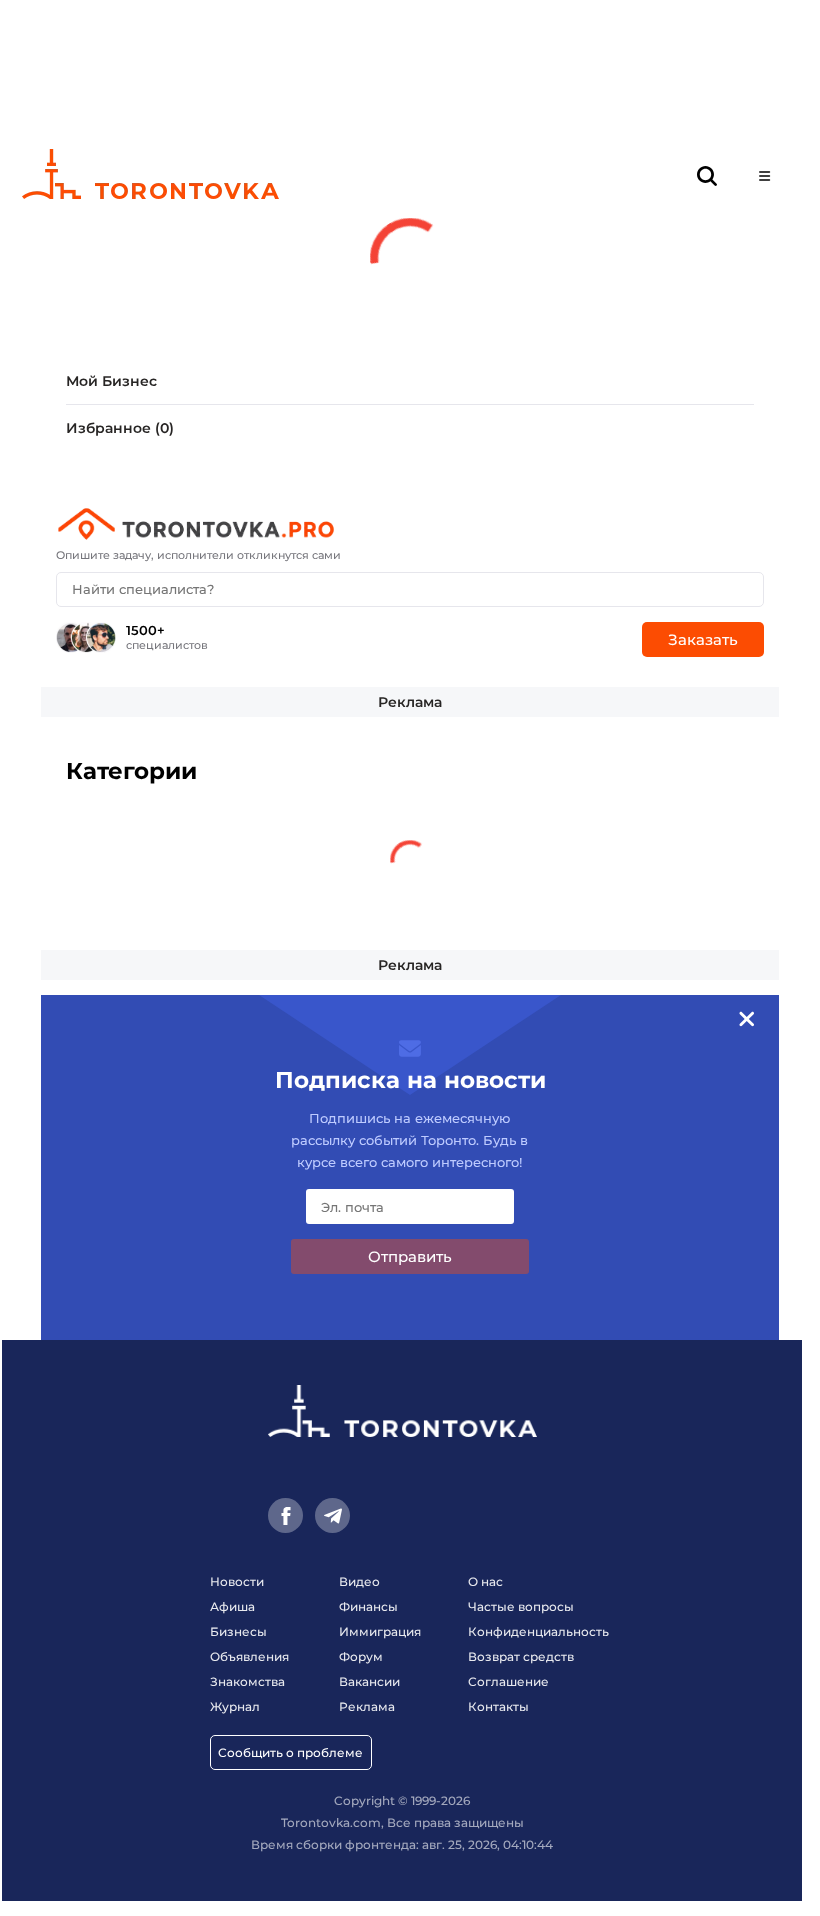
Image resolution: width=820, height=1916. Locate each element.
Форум (361, 1656)
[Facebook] (285, 1515)
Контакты (498, 1706)
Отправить (410, 1256)
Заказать (703, 639)
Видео (359, 1581)
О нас (485, 1581)
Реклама (410, 702)
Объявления (249, 1656)
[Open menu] (764, 176)
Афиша (232, 1606)
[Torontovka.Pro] (410, 524)
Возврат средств (521, 1656)
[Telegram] (332, 1515)
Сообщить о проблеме (290, 1752)
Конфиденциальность (538, 1631)
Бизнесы (238, 1631)
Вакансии (369, 1681)
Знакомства (247, 1681)
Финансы (368, 1606)
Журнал (235, 1706)
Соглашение (508, 1681)
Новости (237, 1581)
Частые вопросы (521, 1606)
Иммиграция (380, 1631)
